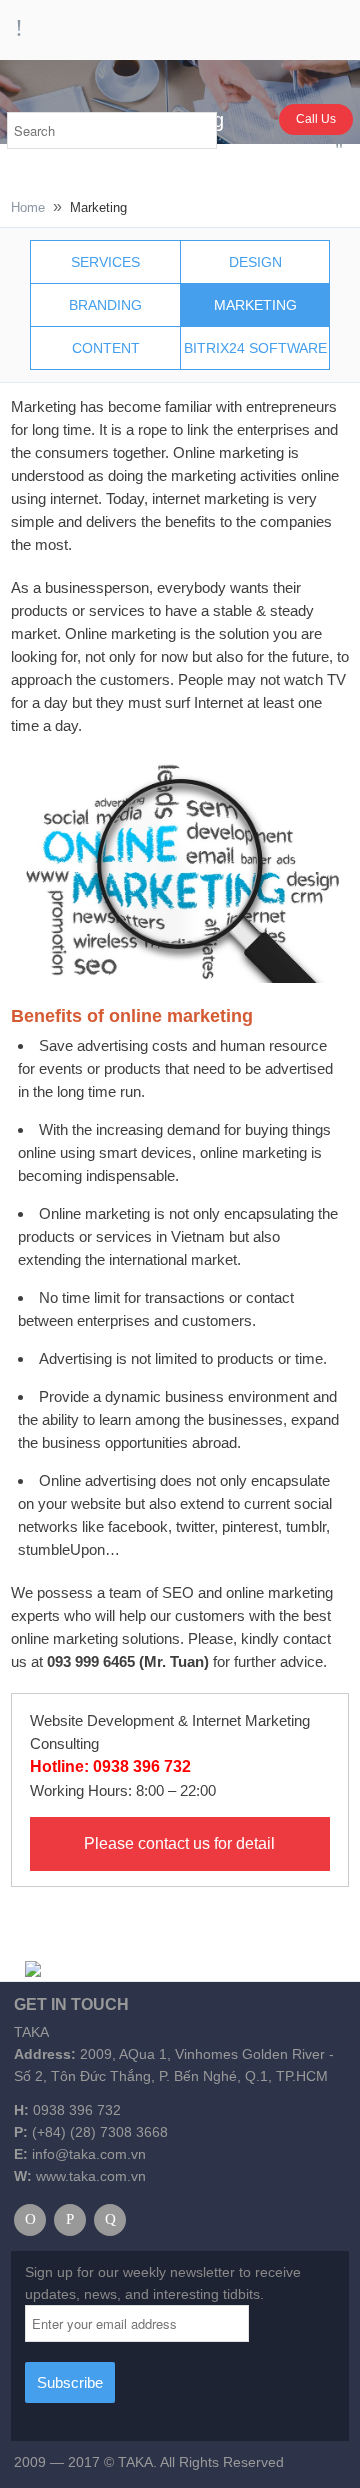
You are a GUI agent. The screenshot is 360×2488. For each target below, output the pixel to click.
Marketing (255, 305)
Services (105, 262)
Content (106, 348)
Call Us (316, 119)
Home (28, 207)
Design (255, 262)
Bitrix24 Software (255, 348)
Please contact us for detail (179, 1843)
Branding (105, 305)
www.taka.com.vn (91, 2176)
